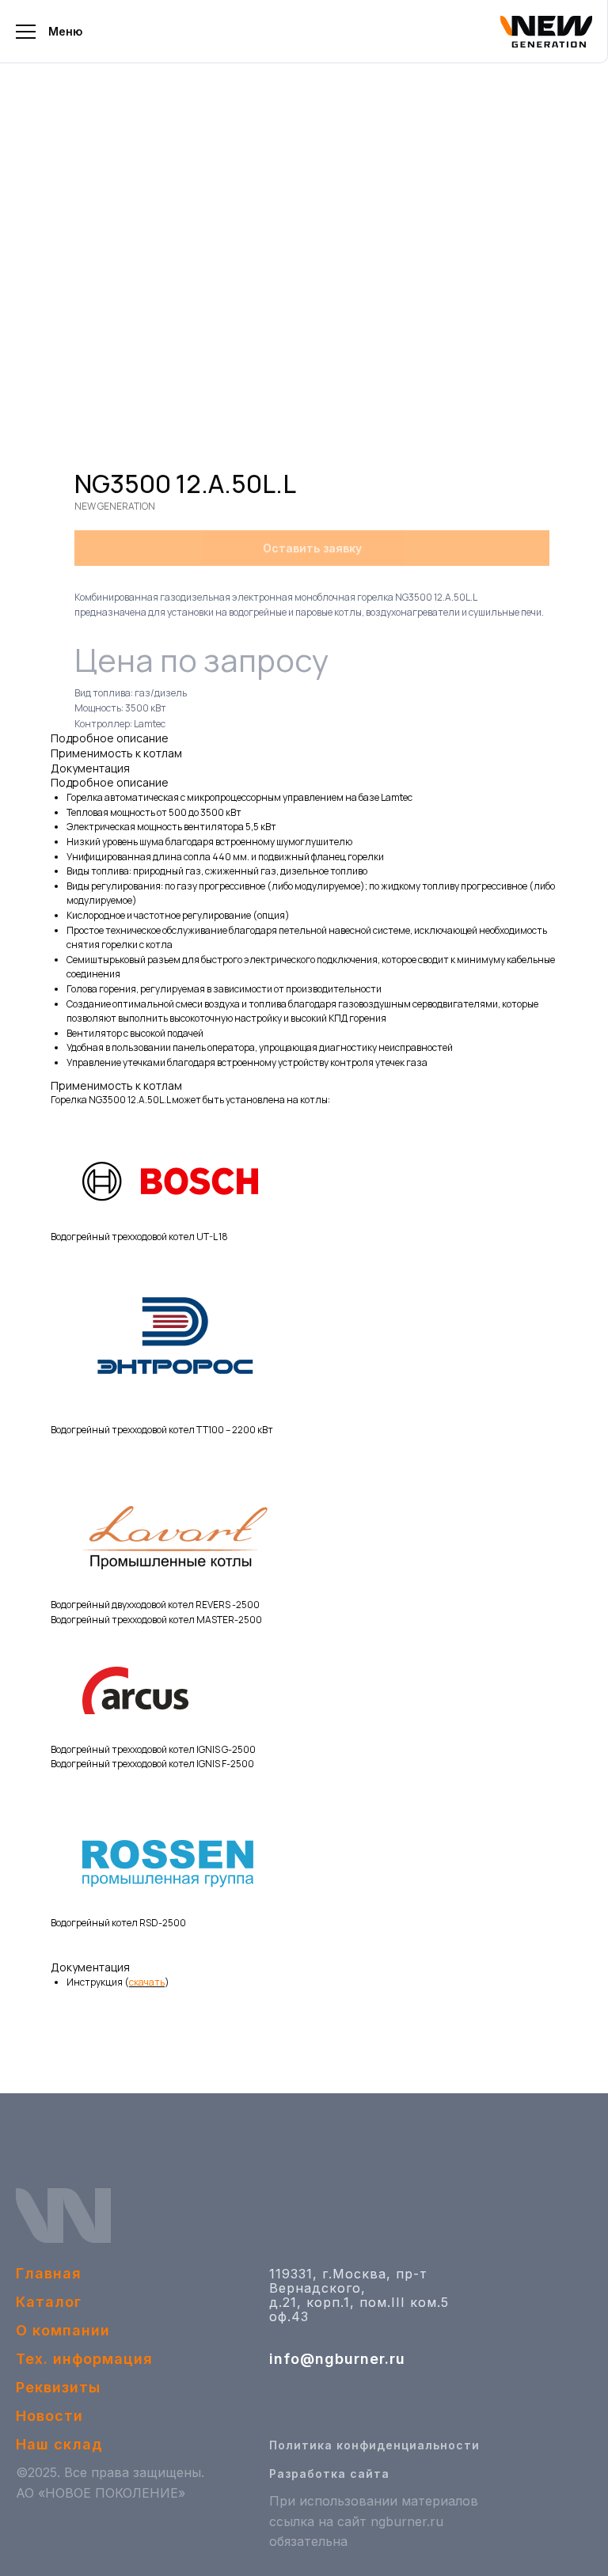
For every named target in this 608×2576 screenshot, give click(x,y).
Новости (49, 2416)
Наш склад (59, 2444)
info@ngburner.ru (337, 2359)
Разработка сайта (329, 2474)
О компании (63, 2330)
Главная (49, 2273)
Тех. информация (84, 2359)
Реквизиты (58, 2387)
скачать (147, 1982)
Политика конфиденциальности (374, 2445)
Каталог (49, 2302)
